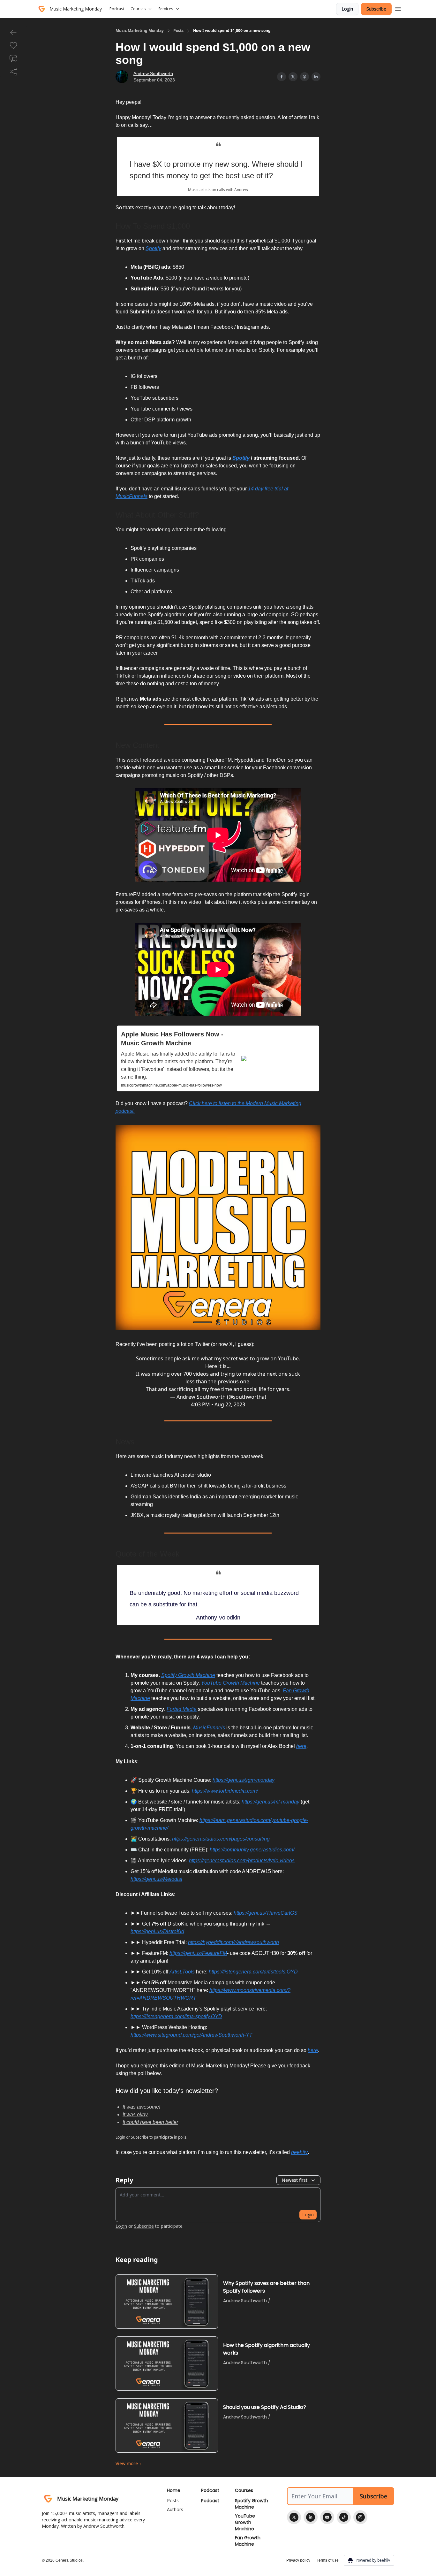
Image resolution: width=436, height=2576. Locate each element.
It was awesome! (141, 2107)
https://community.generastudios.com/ (252, 1850)
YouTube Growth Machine (230, 1683)
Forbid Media (182, 1709)
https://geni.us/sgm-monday (244, 1780)
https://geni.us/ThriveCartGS (266, 1913)
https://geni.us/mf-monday (271, 1802)
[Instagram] (360, 2517)
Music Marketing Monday (140, 31)
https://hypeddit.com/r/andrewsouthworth (233, 1942)
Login (347, 9)
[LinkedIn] (311, 2517)
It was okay (135, 2115)
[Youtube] (327, 2517)
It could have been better (150, 2122)
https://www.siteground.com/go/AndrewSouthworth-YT (192, 2035)
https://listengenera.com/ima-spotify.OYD (176, 2016)
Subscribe (376, 9)
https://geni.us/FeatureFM (198, 1953)
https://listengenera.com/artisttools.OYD (253, 1972)
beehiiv (299, 2152)
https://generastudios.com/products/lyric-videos (242, 1861)
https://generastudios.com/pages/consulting (221, 1839)
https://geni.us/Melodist (156, 1879)
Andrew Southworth (153, 73)
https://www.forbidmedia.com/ (225, 1791)
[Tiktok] (344, 2517)
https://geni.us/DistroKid (157, 1931)
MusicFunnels (209, 1728)
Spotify (153, 248)
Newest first (295, 2180)
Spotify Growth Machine (188, 1675)
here (301, 1746)
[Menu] (398, 8)
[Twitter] (294, 2517)
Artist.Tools (182, 1972)
